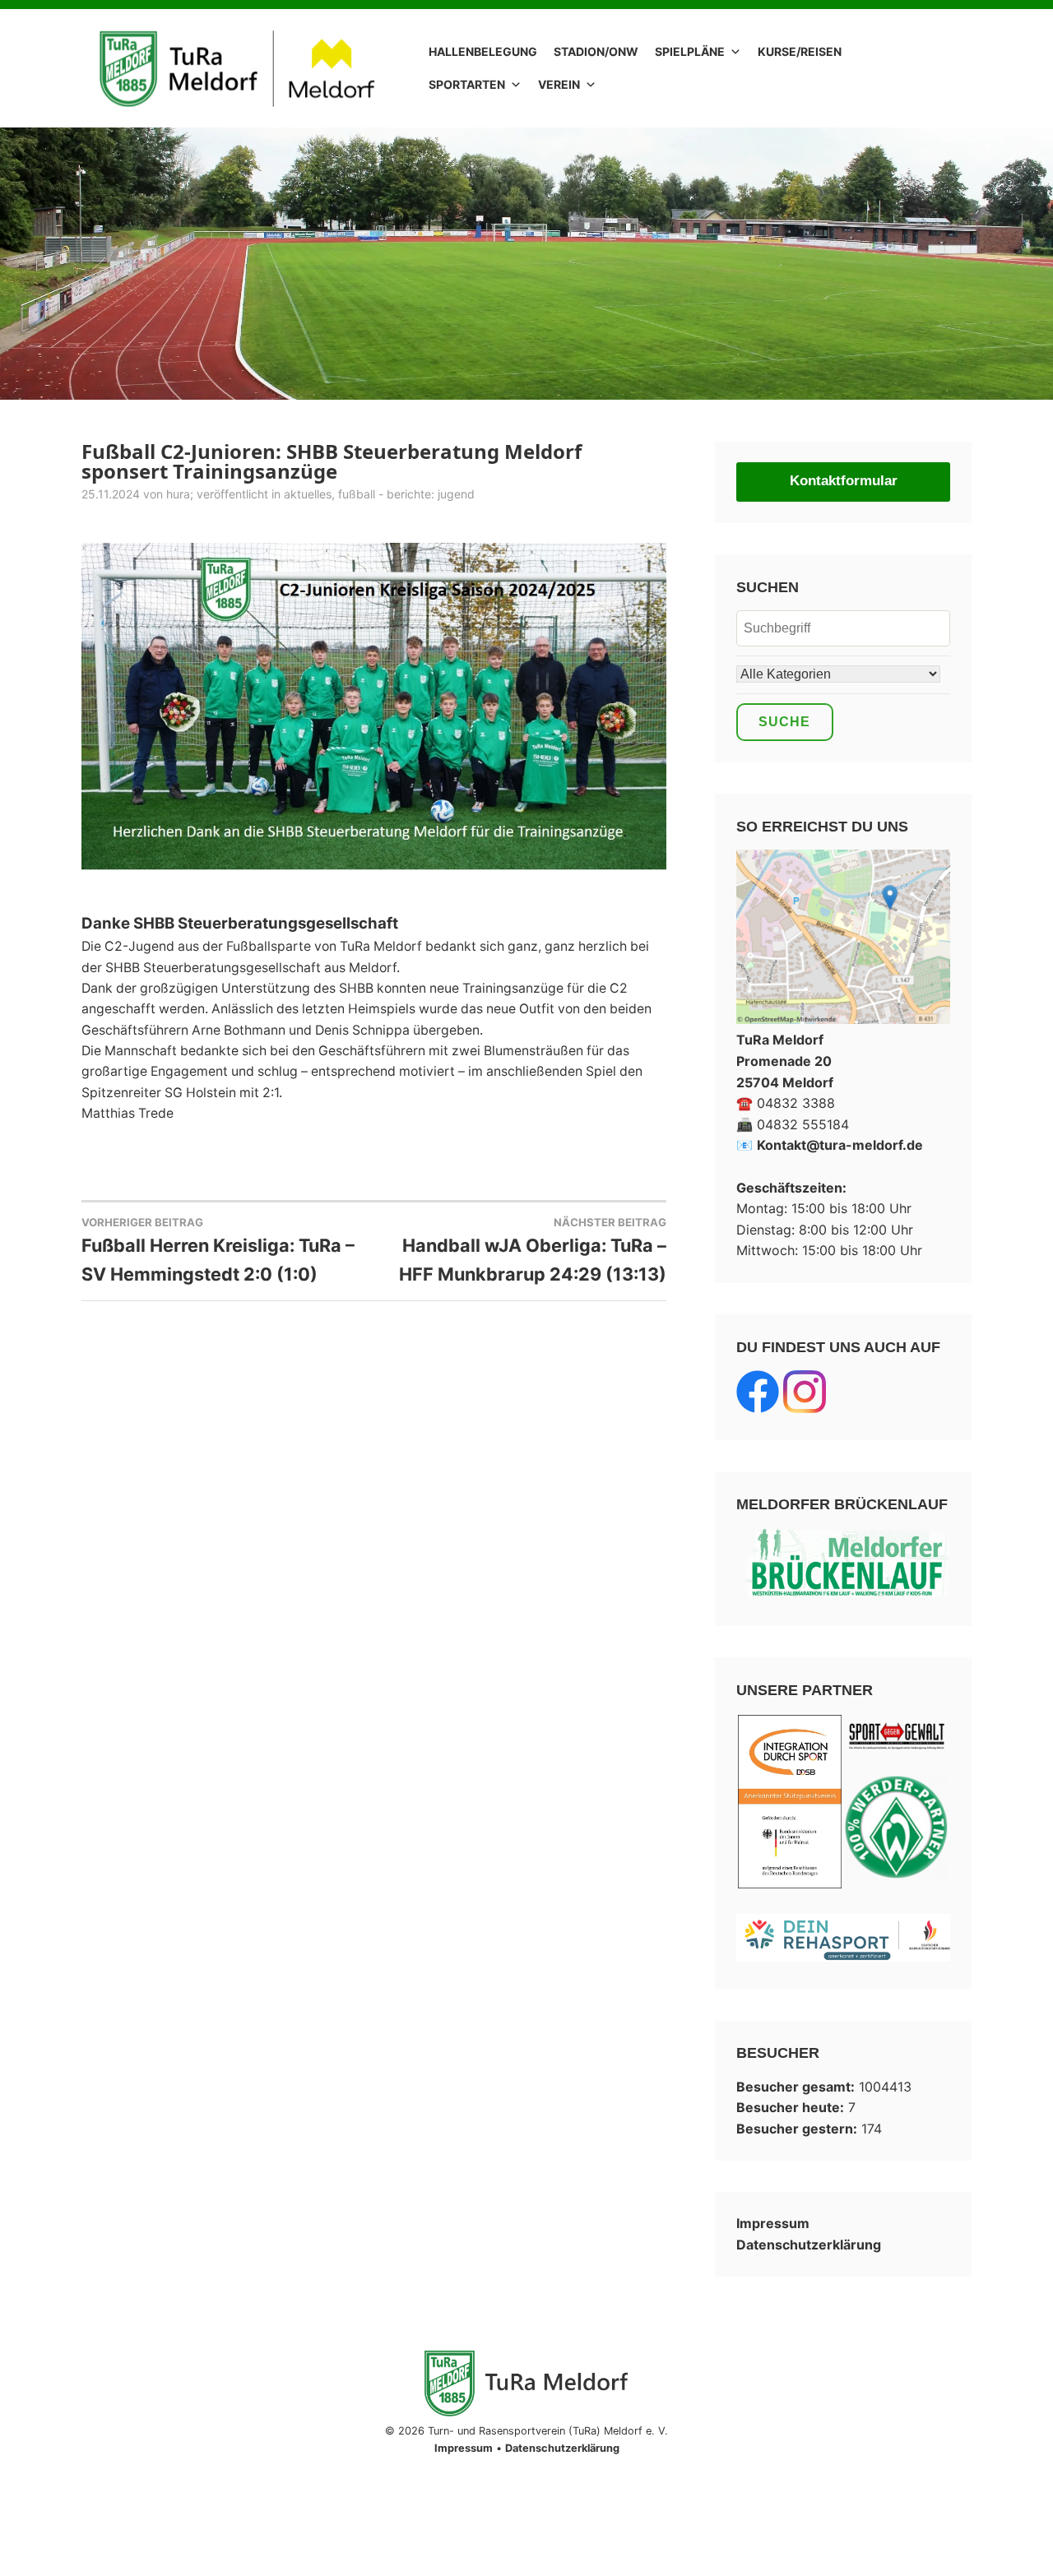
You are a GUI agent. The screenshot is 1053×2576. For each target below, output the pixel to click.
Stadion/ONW (596, 51)
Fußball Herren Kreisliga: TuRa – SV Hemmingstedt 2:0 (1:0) (218, 1250)
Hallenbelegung (483, 51)
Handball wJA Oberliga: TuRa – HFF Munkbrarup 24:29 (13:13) (533, 1250)
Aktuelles (308, 494)
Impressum (773, 2223)
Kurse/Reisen (800, 51)
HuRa (178, 494)
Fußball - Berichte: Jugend (406, 494)
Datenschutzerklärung (809, 2245)
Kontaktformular (844, 481)
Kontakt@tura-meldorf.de (840, 1145)
